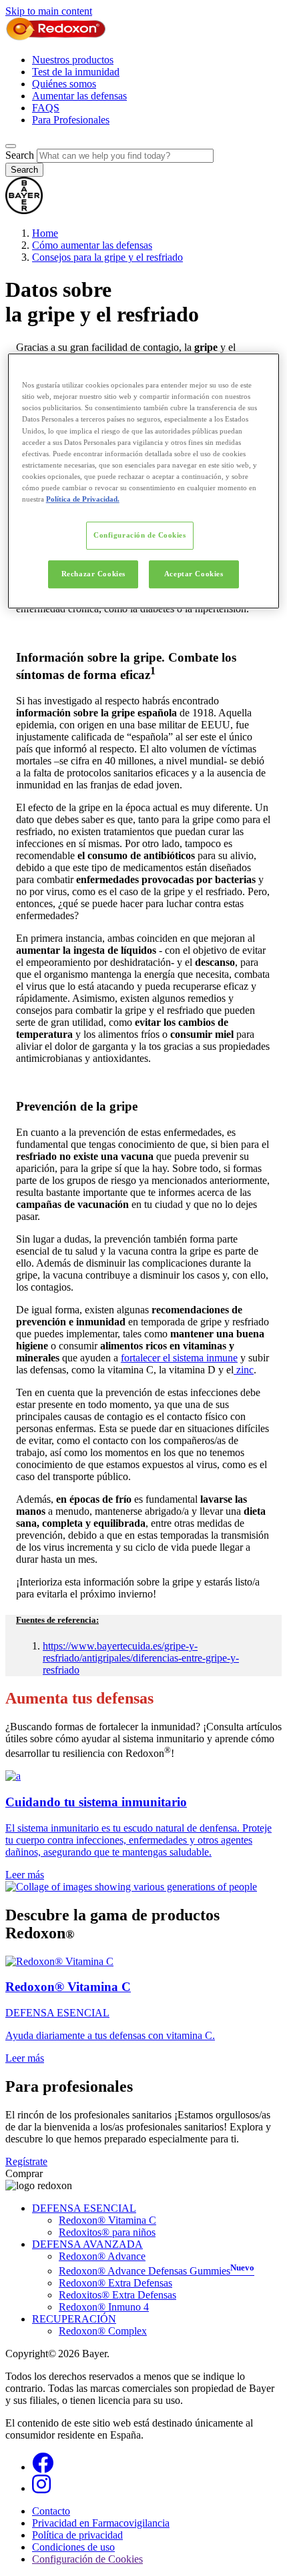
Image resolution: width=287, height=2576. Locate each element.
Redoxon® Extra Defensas (115, 2283)
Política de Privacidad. (83, 499)
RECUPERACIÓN (74, 2319)
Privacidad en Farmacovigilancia (101, 2523)
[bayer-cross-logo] (24, 210)
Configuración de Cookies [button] (87, 2559)
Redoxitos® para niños (107, 2232)
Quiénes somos (64, 84)
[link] (143, 1825)
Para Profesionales (71, 120)
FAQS (46, 108)
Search (20, 155)
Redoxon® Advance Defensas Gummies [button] (157, 2271)
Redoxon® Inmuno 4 (104, 2307)
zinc (245, 1370)
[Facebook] (43, 2467)
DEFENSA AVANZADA (87, 2244)
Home (45, 233)
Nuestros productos (73, 60)
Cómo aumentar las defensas (92, 245)
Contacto (51, 2511)
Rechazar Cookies (93, 574)
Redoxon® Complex (103, 2331)
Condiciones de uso (73, 2547)
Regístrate (26, 2161)
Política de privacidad (77, 2535)
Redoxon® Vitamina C (107, 2220)
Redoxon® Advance (102, 2256)
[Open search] (11, 146)
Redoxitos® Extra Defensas (117, 2295)
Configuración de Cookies (140, 535)
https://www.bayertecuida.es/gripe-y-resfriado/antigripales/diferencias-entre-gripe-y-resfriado (141, 1658)
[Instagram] (41, 2488)
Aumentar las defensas (79, 96)
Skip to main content (49, 11)
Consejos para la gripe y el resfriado (107, 257)
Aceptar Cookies (194, 574)
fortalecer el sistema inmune (179, 1358)
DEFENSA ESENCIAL (84, 2208)
